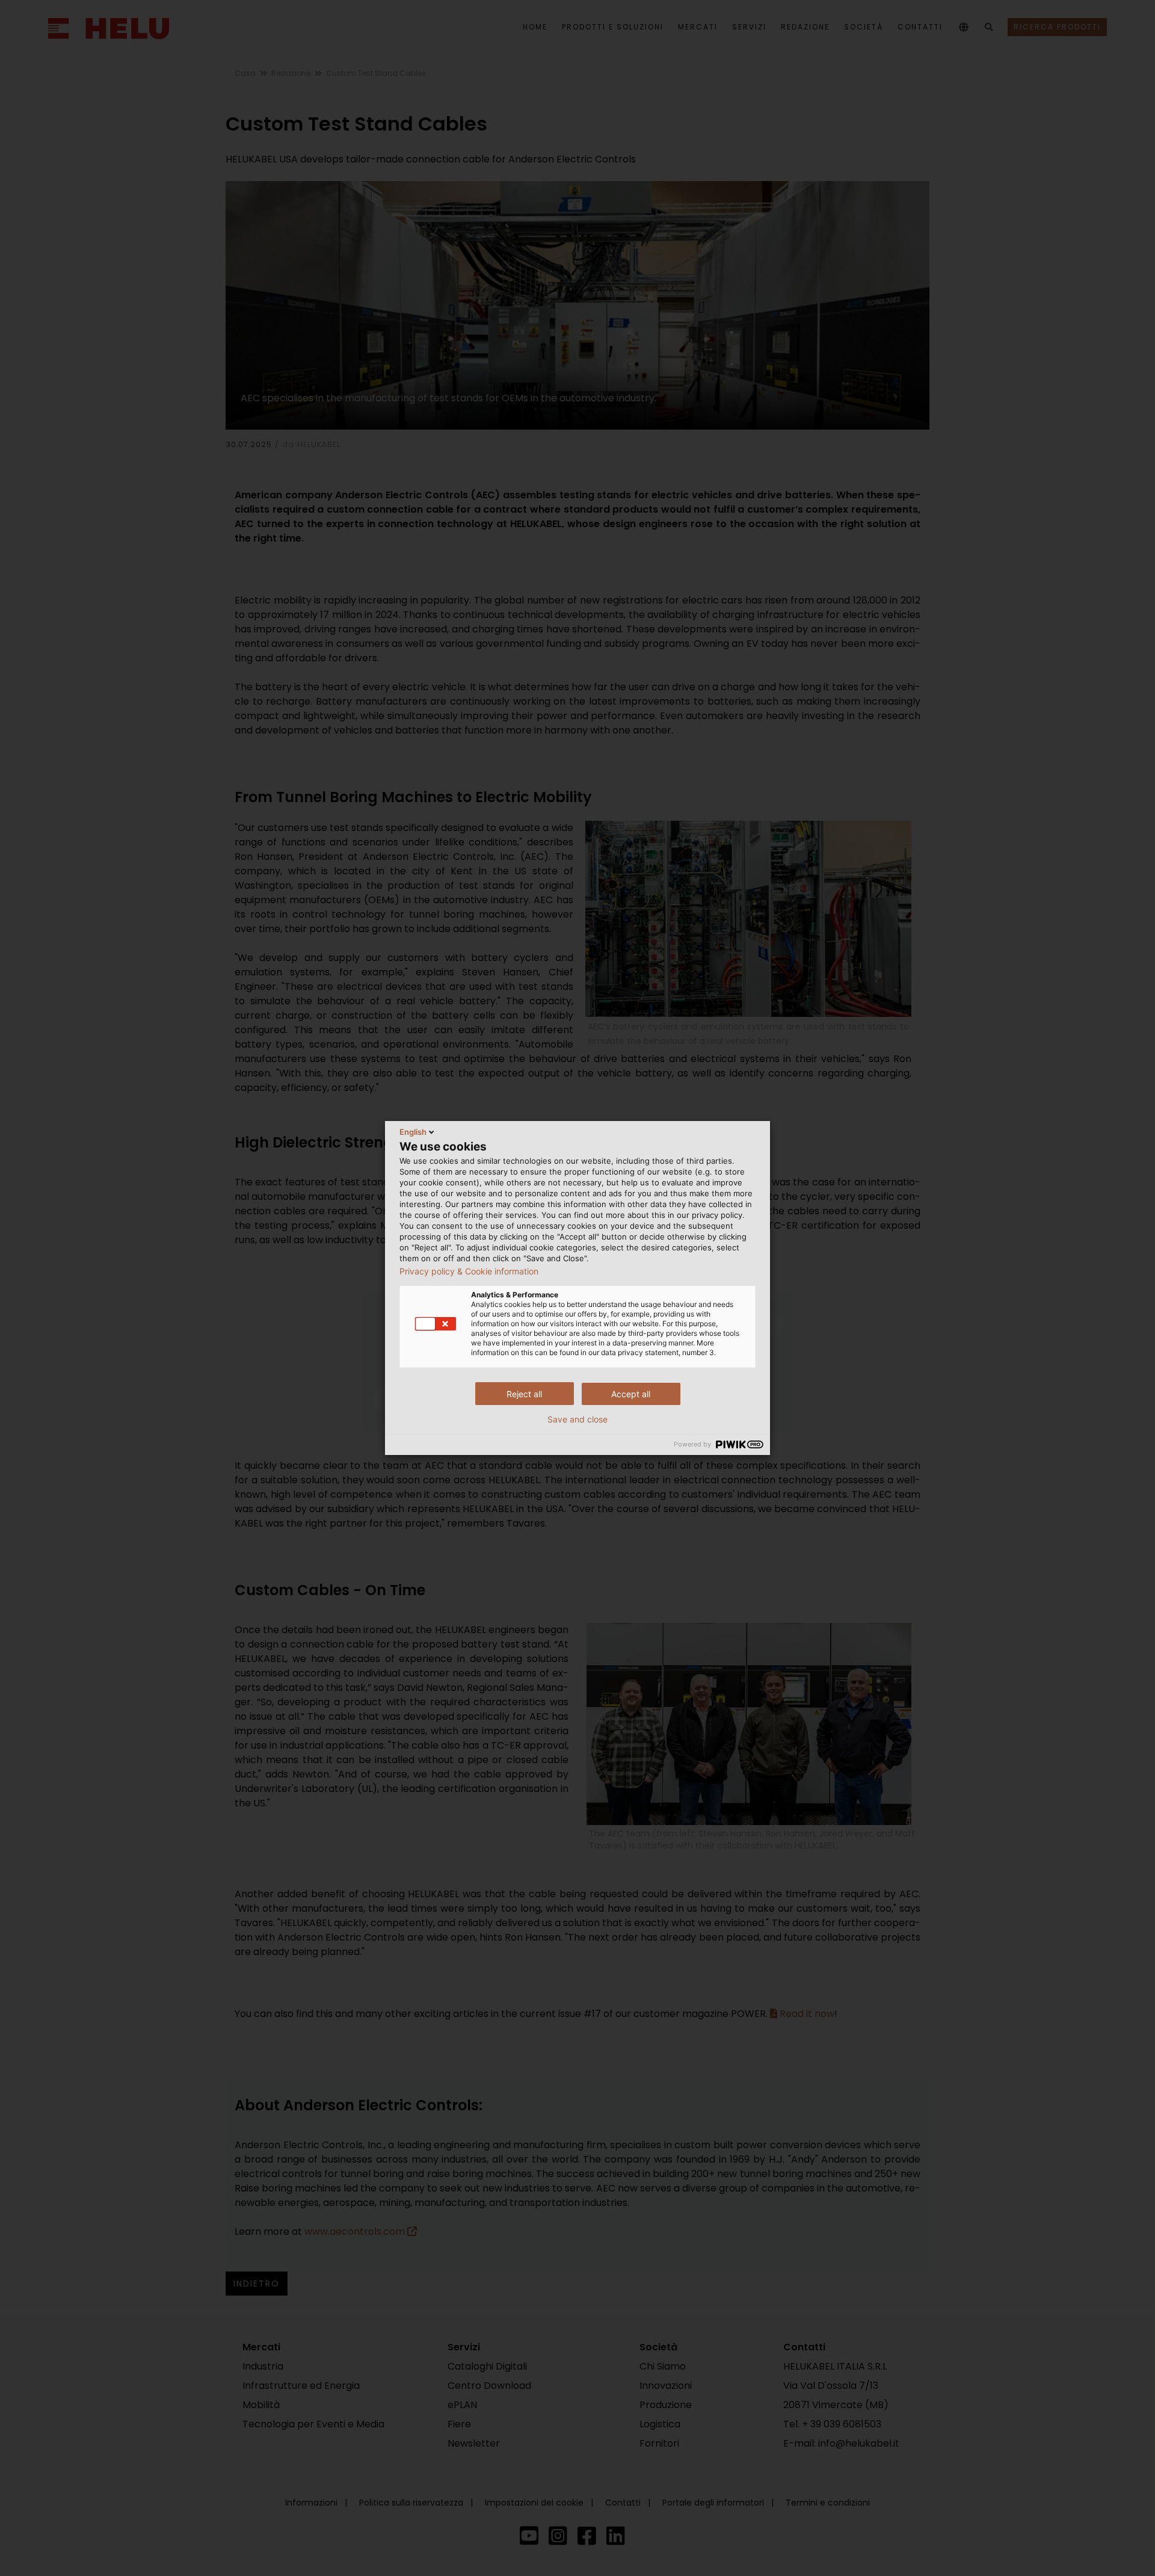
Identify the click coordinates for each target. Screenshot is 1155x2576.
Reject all (524, 1394)
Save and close (577, 1419)
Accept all (631, 1394)
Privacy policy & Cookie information (469, 1271)
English (413, 1132)
